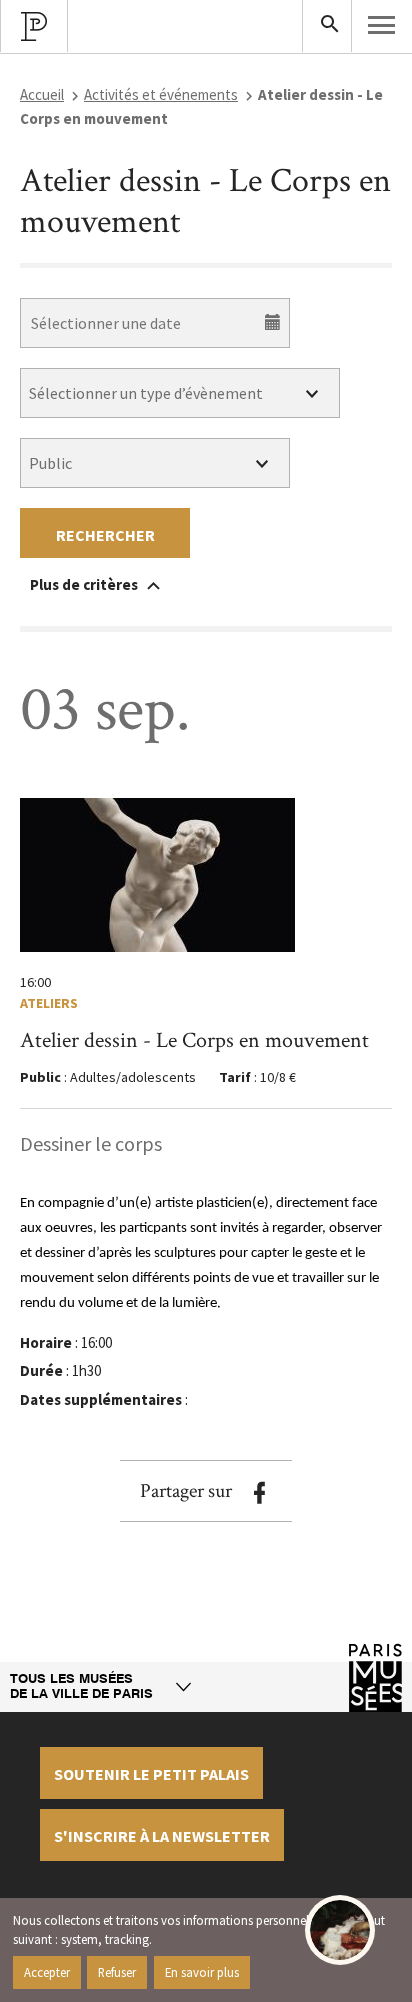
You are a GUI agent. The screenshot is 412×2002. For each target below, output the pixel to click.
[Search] (327, 26)
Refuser (117, 1972)
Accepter (47, 1972)
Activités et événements (161, 94)
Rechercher (105, 535)
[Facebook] (259, 1493)
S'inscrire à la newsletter (162, 1836)
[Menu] (382, 25)
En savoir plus (202, 1972)
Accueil (42, 94)
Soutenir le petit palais (151, 1774)
